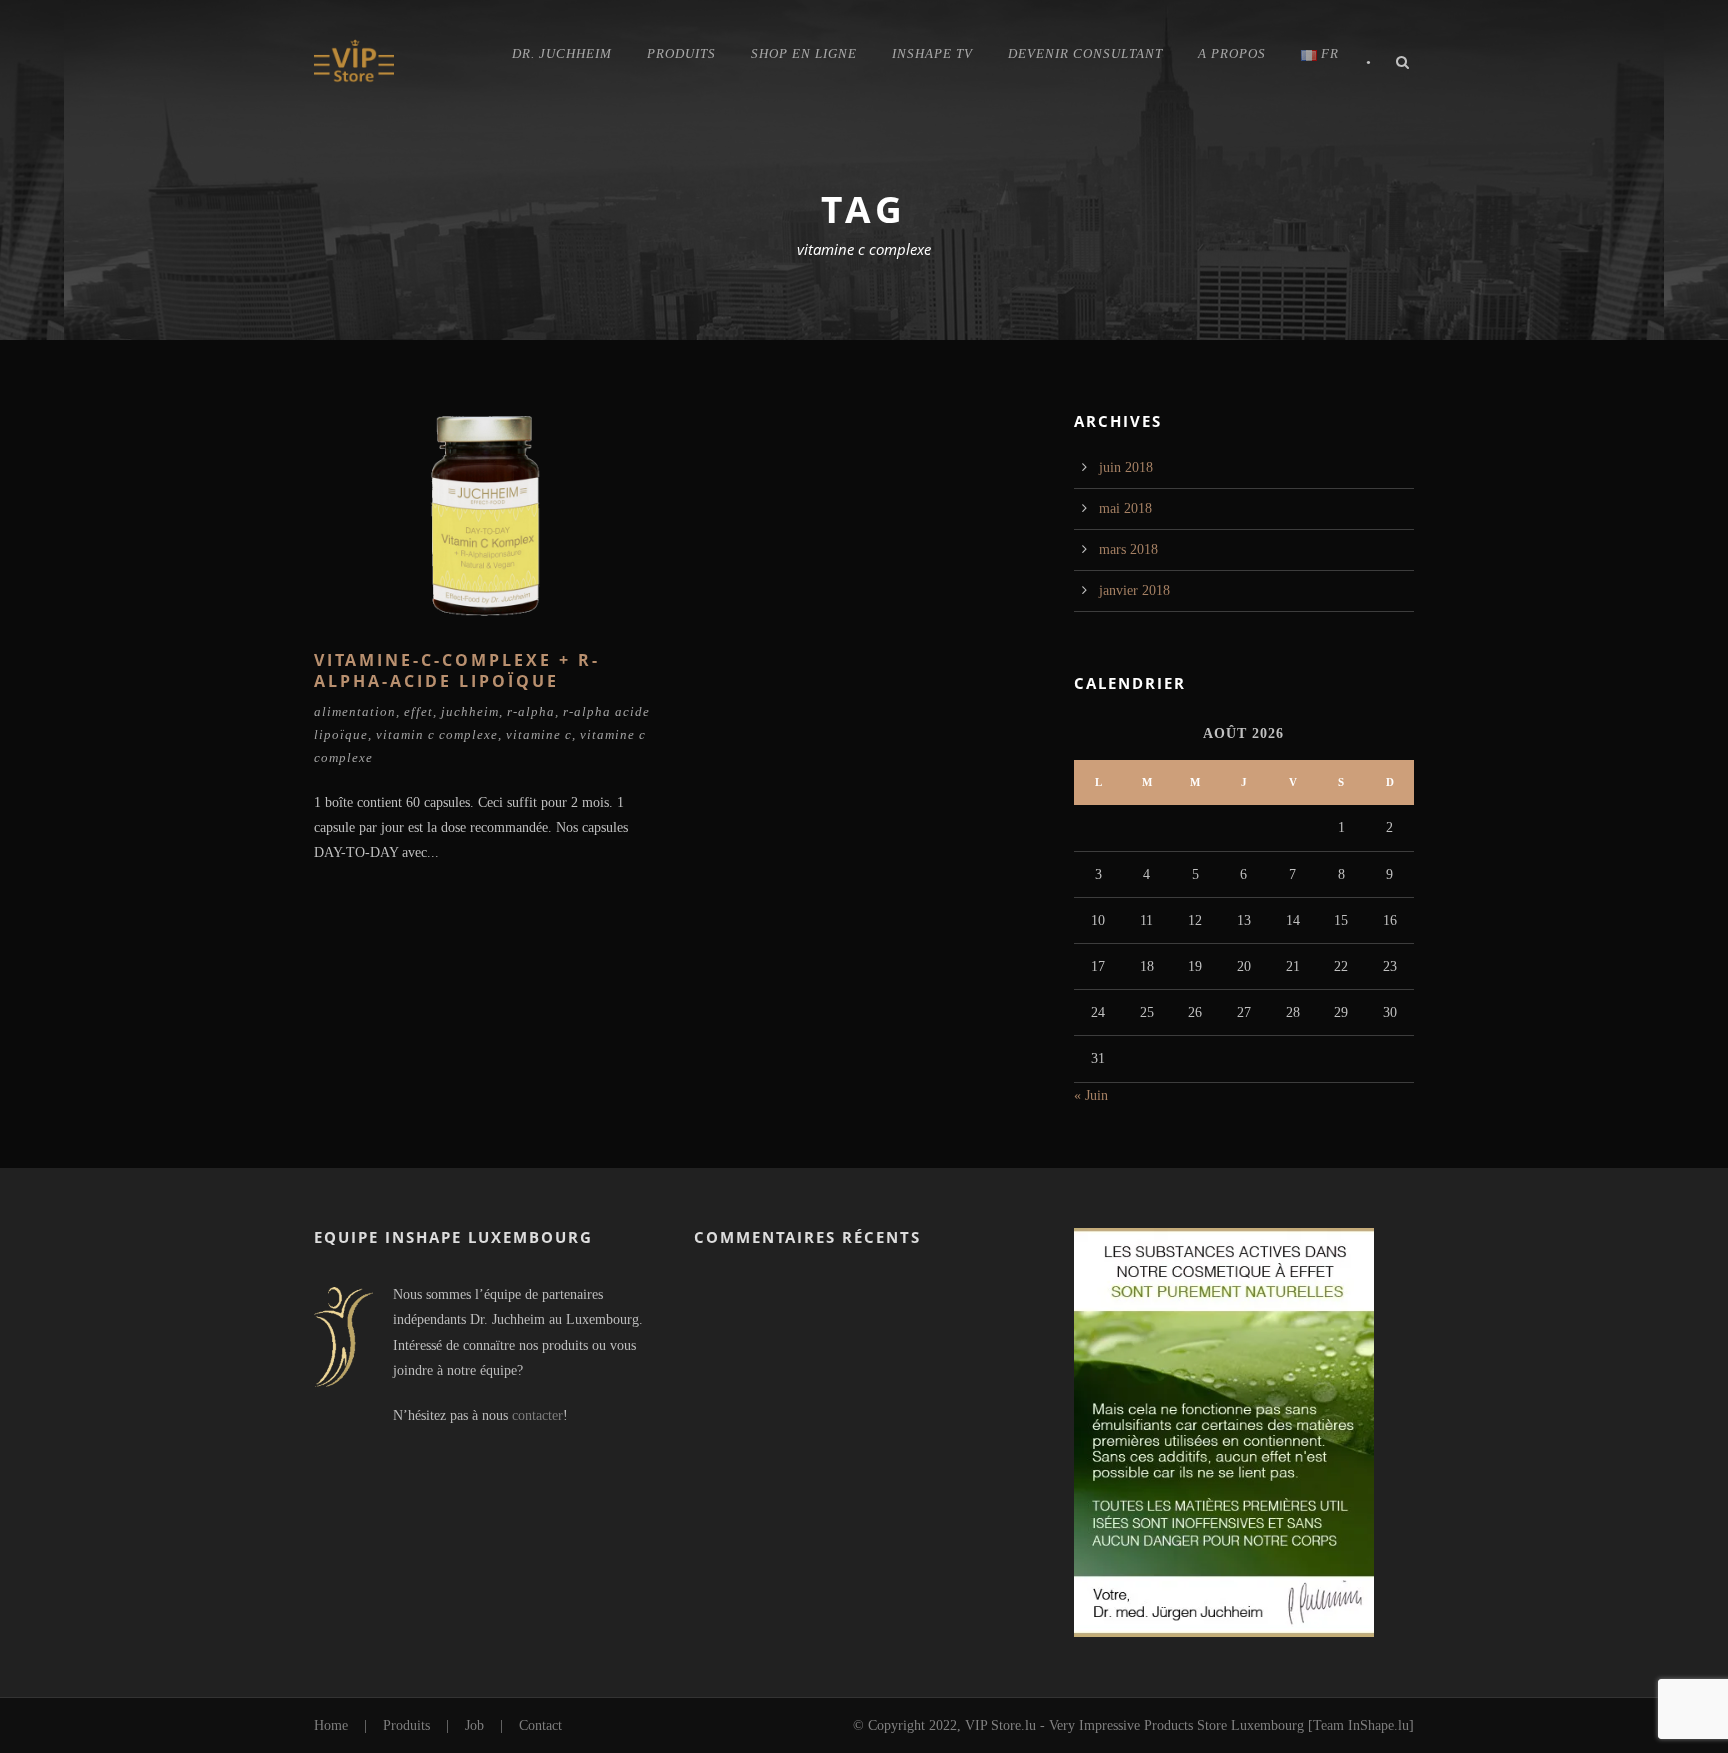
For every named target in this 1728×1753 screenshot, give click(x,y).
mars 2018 (1128, 549)
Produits (681, 53)
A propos (1232, 53)
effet (418, 711)
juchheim (470, 711)
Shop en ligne (804, 53)
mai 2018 (1125, 508)
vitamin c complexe (437, 734)
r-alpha (531, 711)
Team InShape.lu (1361, 1725)
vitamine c (539, 734)
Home (331, 1725)
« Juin (1091, 1095)
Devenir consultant (1085, 53)
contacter (537, 1415)
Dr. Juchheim (562, 53)
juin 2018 (1126, 467)
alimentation (355, 711)
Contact (540, 1725)
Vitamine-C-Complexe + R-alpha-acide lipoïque (457, 670)
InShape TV (932, 53)
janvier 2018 (1134, 590)
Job (474, 1725)
